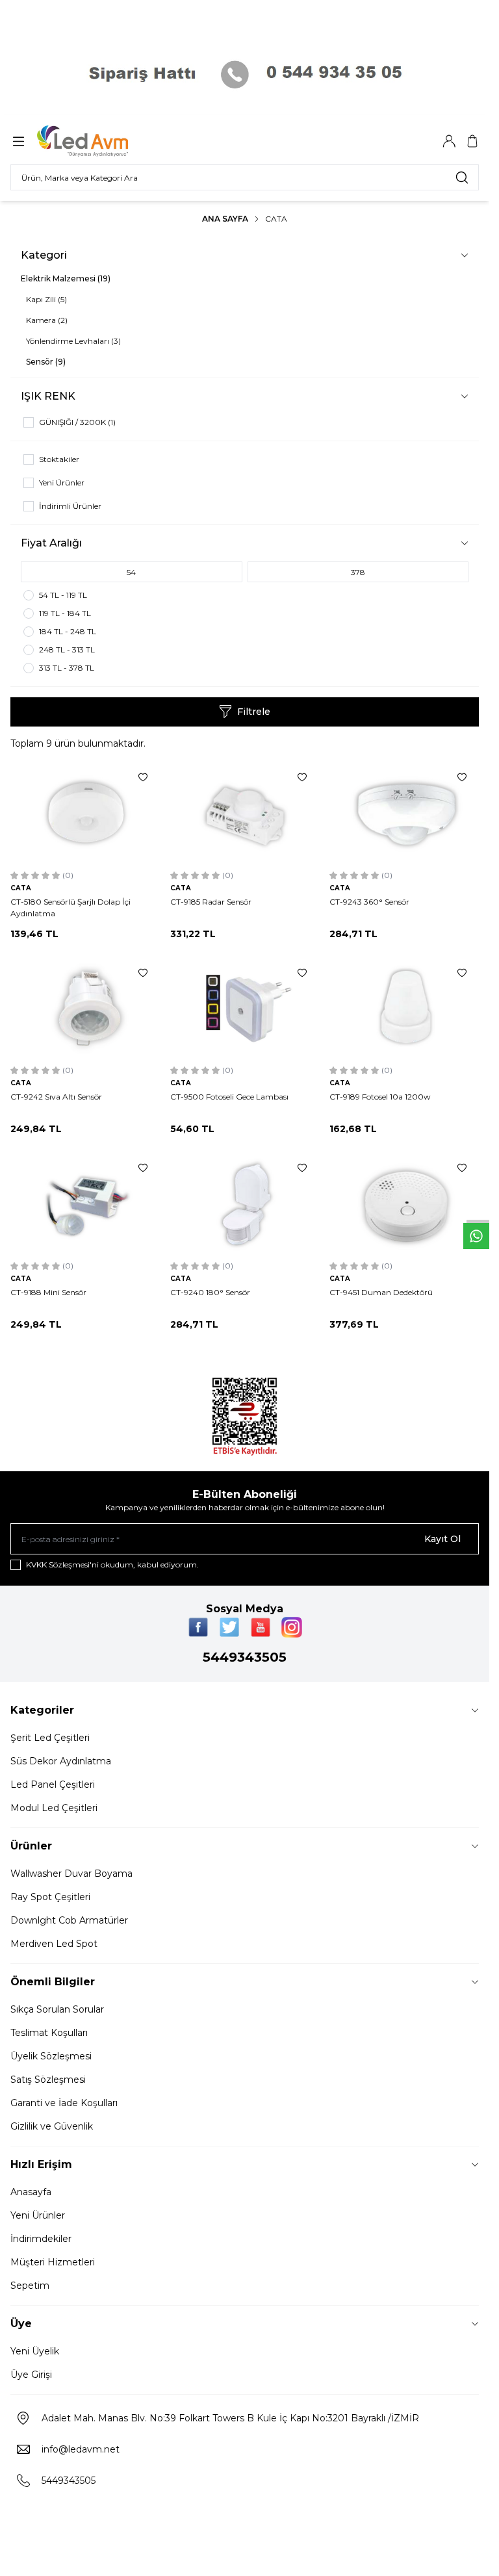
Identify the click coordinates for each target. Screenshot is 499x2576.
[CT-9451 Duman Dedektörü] (404, 1203)
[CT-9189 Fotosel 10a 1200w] (404, 1008)
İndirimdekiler (41, 2239)
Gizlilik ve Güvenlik (52, 2126)
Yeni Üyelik (35, 2351)
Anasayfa (31, 2192)
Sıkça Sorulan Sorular (57, 2009)
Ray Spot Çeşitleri (50, 1897)
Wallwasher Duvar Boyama (71, 1874)
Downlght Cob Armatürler (69, 1920)
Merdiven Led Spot (54, 1944)
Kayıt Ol (442, 1539)
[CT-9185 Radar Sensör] (245, 813)
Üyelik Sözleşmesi (51, 2056)
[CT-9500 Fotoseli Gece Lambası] (245, 1008)
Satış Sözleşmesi (48, 2080)
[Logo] (99, 141)
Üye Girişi (31, 2375)
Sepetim (30, 2286)
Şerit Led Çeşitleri (50, 1738)
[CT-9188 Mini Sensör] (85, 1203)
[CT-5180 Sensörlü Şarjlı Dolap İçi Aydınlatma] (85, 813)
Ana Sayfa (225, 219)
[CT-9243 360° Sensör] (404, 813)
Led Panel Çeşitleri (53, 1784)
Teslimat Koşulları (49, 2033)
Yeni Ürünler (38, 2215)
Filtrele (254, 712)
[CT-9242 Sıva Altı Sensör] (85, 1008)
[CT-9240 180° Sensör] (245, 1203)
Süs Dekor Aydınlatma (61, 1761)
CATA (21, 888)
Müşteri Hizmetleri (53, 2262)
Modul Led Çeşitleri (54, 1808)
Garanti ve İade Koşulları (64, 2103)
